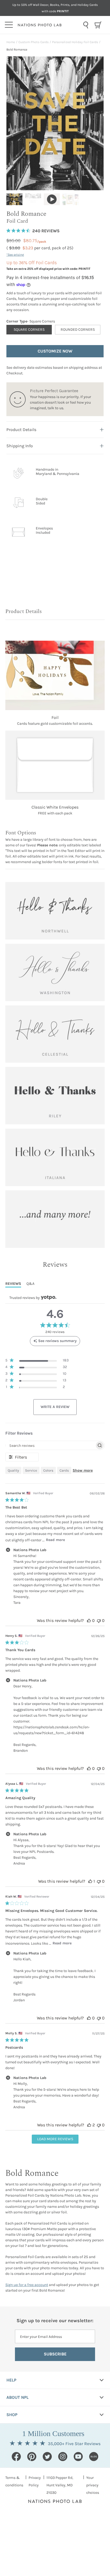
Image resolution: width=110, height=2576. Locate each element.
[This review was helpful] (89, 1620)
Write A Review (55, 1407)
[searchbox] (50, 1445)
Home (11, 42)
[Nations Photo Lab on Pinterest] (32, 2457)
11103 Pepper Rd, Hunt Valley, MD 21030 (60, 2485)
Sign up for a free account (27, 2285)
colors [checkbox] (48, 1470)
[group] (14, 199)
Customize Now (55, 351)
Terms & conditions (14, 2481)
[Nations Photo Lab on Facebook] (16, 2457)
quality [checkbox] (13, 1470)
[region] (37, 1361)
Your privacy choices (93, 2485)
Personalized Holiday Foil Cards (75, 42)
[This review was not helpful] (99, 1620)
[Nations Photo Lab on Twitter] (47, 2457)
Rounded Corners (78, 330)
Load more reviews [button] (55, 2139)
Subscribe (55, 2354)
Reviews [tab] (13, 1284)
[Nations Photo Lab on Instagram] (63, 2457)
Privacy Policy (35, 2481)
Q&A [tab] (30, 1284)
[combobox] (86, 25)
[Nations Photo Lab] (49, 25)
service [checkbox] (31, 1470)
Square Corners (29, 330)
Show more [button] (83, 1470)
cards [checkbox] (64, 1470)
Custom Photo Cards (34, 42)
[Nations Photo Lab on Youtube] (78, 2457)
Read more (55, 1540)
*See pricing (15, 255)
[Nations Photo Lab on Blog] (94, 2457)
